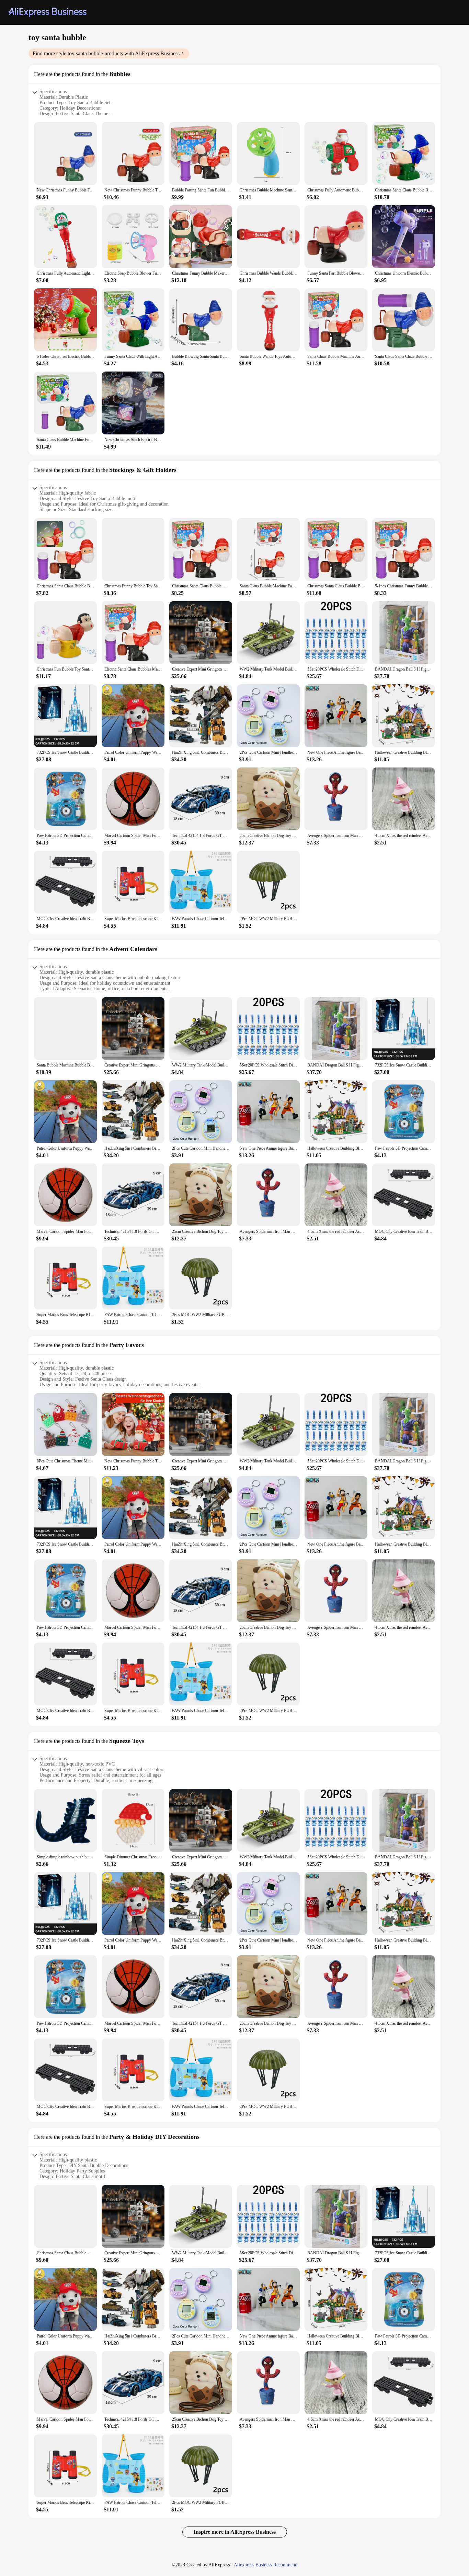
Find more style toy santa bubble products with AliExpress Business (106, 53)
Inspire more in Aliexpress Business (235, 2532)
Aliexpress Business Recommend (266, 2565)
